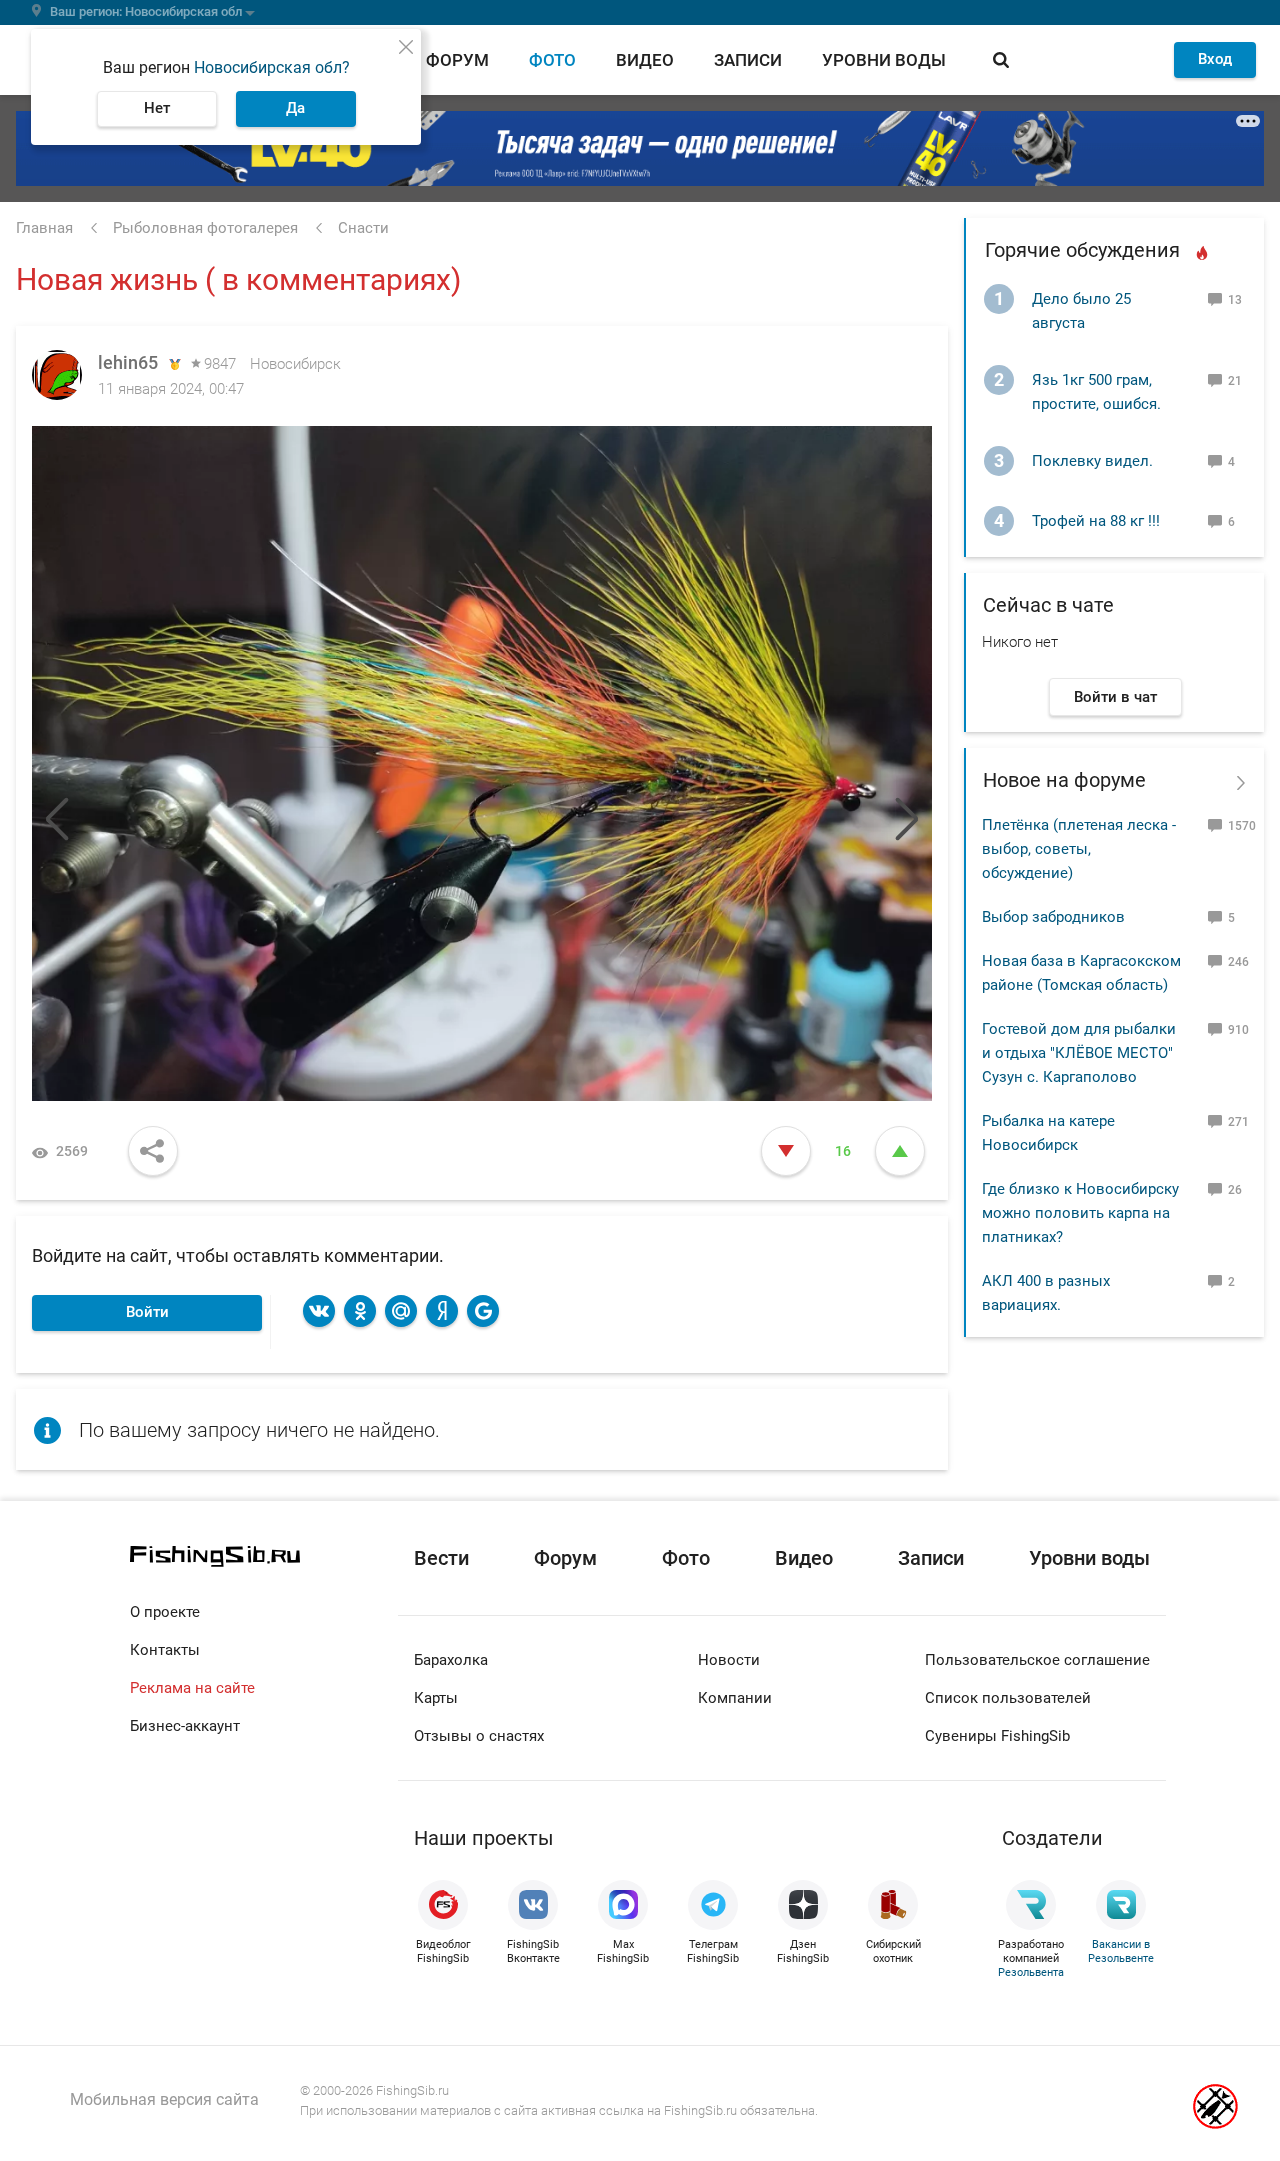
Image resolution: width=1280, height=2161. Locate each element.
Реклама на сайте (192, 1688)
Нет (157, 108)
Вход (1215, 59)
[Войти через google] (483, 1311)
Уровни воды (884, 60)
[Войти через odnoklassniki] (360, 1311)
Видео (645, 60)
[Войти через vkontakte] (319, 1311)
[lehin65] (57, 375)
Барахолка (451, 1660)
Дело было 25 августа (1081, 311)
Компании (735, 1698)
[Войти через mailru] (401, 1311)
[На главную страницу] (264, 1556)
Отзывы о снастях (479, 1736)
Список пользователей (1008, 1698)
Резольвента (1031, 1972)
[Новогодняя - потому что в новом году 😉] (707, 763)
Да (295, 108)
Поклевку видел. (1092, 461)
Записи (748, 60)
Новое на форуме (1064, 780)
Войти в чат (1115, 697)
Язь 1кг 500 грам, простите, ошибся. (1096, 392)
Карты (436, 1698)
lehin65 (128, 362)
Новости (729, 1660)
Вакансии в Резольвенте (1121, 1951)
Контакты (165, 1650)
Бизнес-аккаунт (185, 1726)
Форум (457, 60)
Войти (147, 1312)
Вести (441, 1558)
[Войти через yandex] (442, 1311)
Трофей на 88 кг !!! (1096, 521)
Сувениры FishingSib (997, 1736)
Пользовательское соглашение (1037, 1660)
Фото (552, 60)
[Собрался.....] (257, 763)
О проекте (165, 1612)
